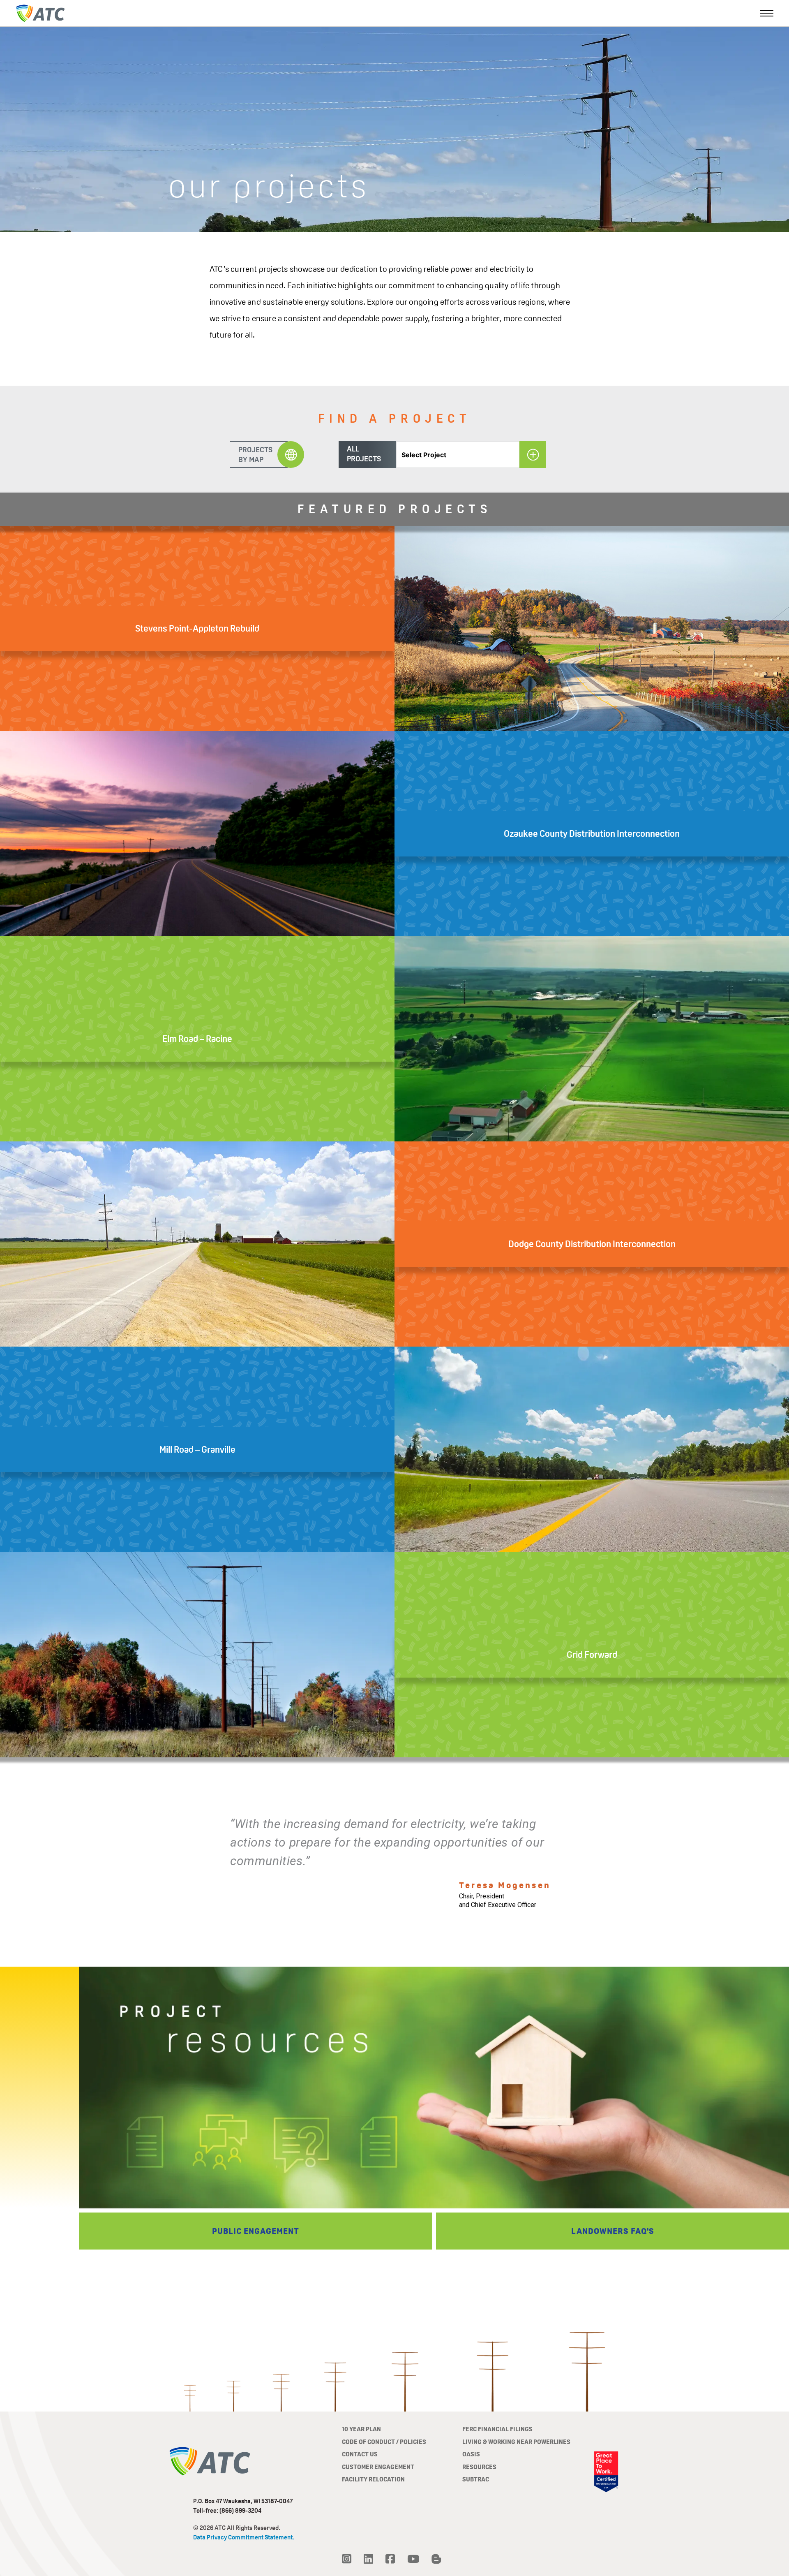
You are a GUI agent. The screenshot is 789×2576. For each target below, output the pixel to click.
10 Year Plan (361, 2429)
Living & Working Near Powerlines (516, 2442)
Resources (479, 2467)
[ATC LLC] (40, 13)
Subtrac (476, 2479)
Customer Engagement (378, 2467)
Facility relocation (373, 2479)
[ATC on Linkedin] (368, 2559)
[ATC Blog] (436, 2559)
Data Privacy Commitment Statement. (244, 2537)
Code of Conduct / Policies (384, 2442)
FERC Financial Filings (497, 2429)
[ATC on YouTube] (413, 2559)
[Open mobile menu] (767, 13)
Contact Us (360, 2454)
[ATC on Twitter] (347, 2559)
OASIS (471, 2454)
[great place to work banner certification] (606, 2472)
